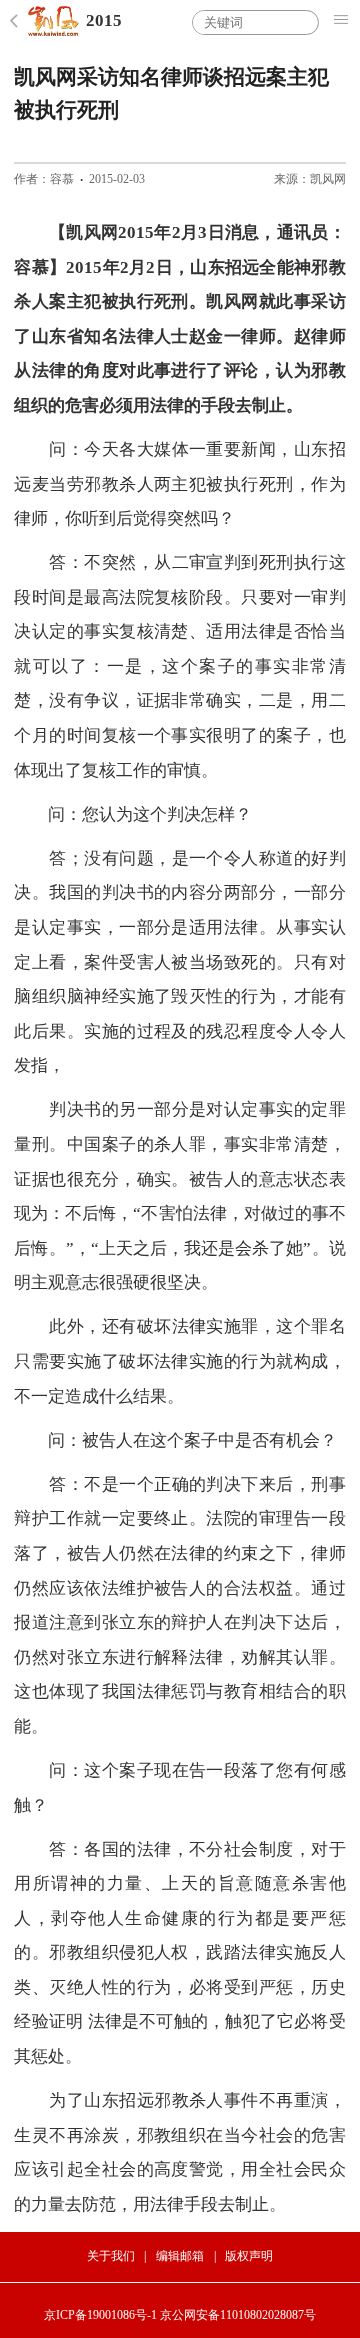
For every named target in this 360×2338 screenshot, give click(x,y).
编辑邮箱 (180, 2256)
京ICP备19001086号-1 (100, 2315)
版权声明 (249, 2256)
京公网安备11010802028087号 (238, 2315)
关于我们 (111, 2256)
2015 (104, 20)
